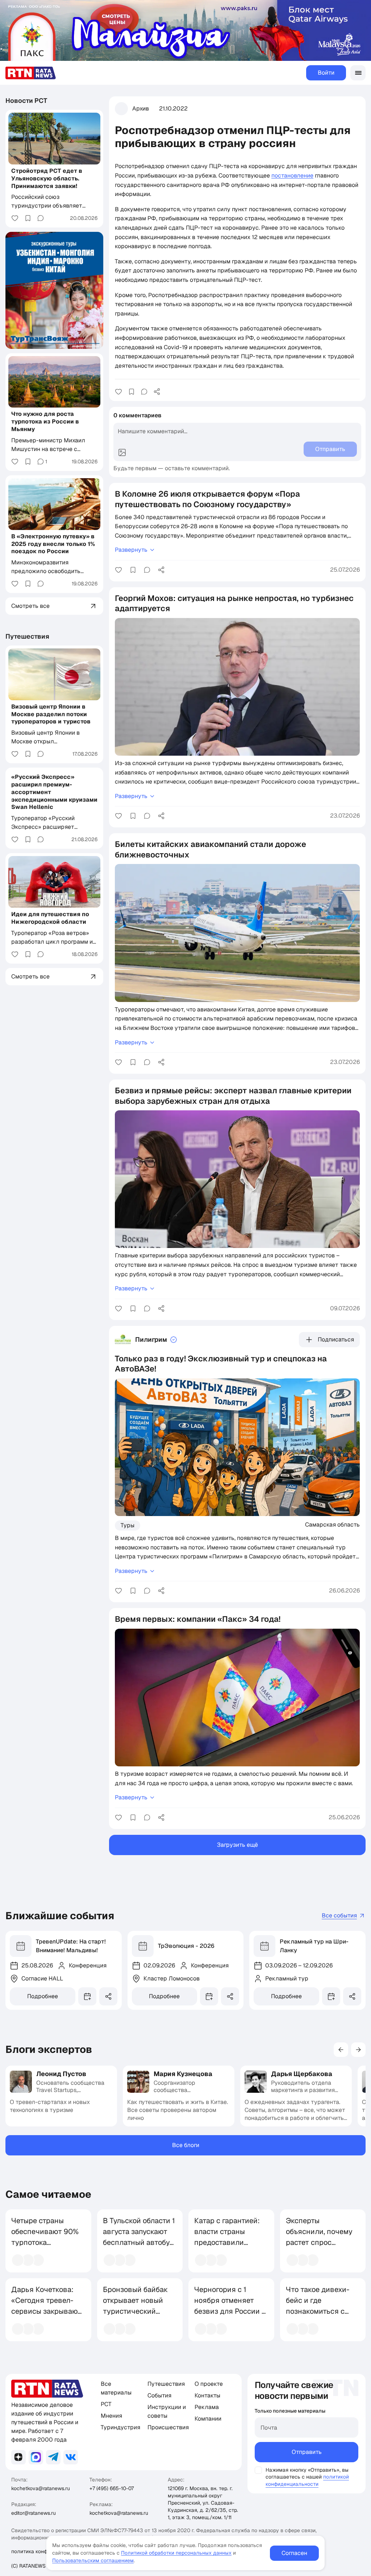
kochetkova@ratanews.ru (41, 2488)
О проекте (209, 2384)
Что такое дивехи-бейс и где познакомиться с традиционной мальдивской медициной (318, 2317)
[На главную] (31, 73)
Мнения (111, 2416)
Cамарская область (332, 1524)
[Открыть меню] (358, 73)
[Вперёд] (358, 2050)
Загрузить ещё (237, 1845)
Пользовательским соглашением (93, 2560)
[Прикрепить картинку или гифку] (122, 452)
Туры (128, 1525)
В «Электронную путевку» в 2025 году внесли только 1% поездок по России (53, 544)
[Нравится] (118, 392)
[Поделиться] (157, 392)
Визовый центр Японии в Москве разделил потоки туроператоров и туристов (51, 714)
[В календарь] (87, 1996)
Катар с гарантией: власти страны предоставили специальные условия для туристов (227, 2248)
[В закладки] (132, 392)
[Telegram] (53, 2457)
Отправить (307, 2452)
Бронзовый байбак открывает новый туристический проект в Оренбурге (138, 2306)
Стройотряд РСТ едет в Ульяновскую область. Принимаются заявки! (47, 178)
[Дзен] (18, 2457)
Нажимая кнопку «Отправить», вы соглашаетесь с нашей (307, 2473)
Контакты (207, 2395)
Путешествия (27, 636)
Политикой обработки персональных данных (176, 2553)
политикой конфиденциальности (307, 2480)
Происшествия (168, 2427)
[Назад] (341, 2050)
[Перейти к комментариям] (144, 392)
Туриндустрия (120, 2427)
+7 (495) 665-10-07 (112, 2488)
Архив (141, 108)
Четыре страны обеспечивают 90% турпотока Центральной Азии (45, 2237)
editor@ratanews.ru (34, 2513)
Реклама (207, 2407)
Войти (326, 73)
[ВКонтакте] (71, 2457)
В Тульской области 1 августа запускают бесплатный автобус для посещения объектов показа (139, 2242)
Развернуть (131, 550)
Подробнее (43, 1996)
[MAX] (36, 2457)
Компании (208, 2419)
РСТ (106, 2404)
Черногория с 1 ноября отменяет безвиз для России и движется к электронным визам (230, 2311)
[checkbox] (258, 2470)
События (159, 2395)
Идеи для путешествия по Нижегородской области (50, 918)
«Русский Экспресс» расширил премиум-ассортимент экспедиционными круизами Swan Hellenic (54, 792)
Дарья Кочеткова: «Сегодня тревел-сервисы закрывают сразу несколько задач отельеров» (46, 2311)
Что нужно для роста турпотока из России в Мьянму (45, 421)
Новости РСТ (26, 101)
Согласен (294, 2553)
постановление (292, 176)
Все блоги (186, 2145)
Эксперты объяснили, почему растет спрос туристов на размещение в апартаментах (319, 2248)
